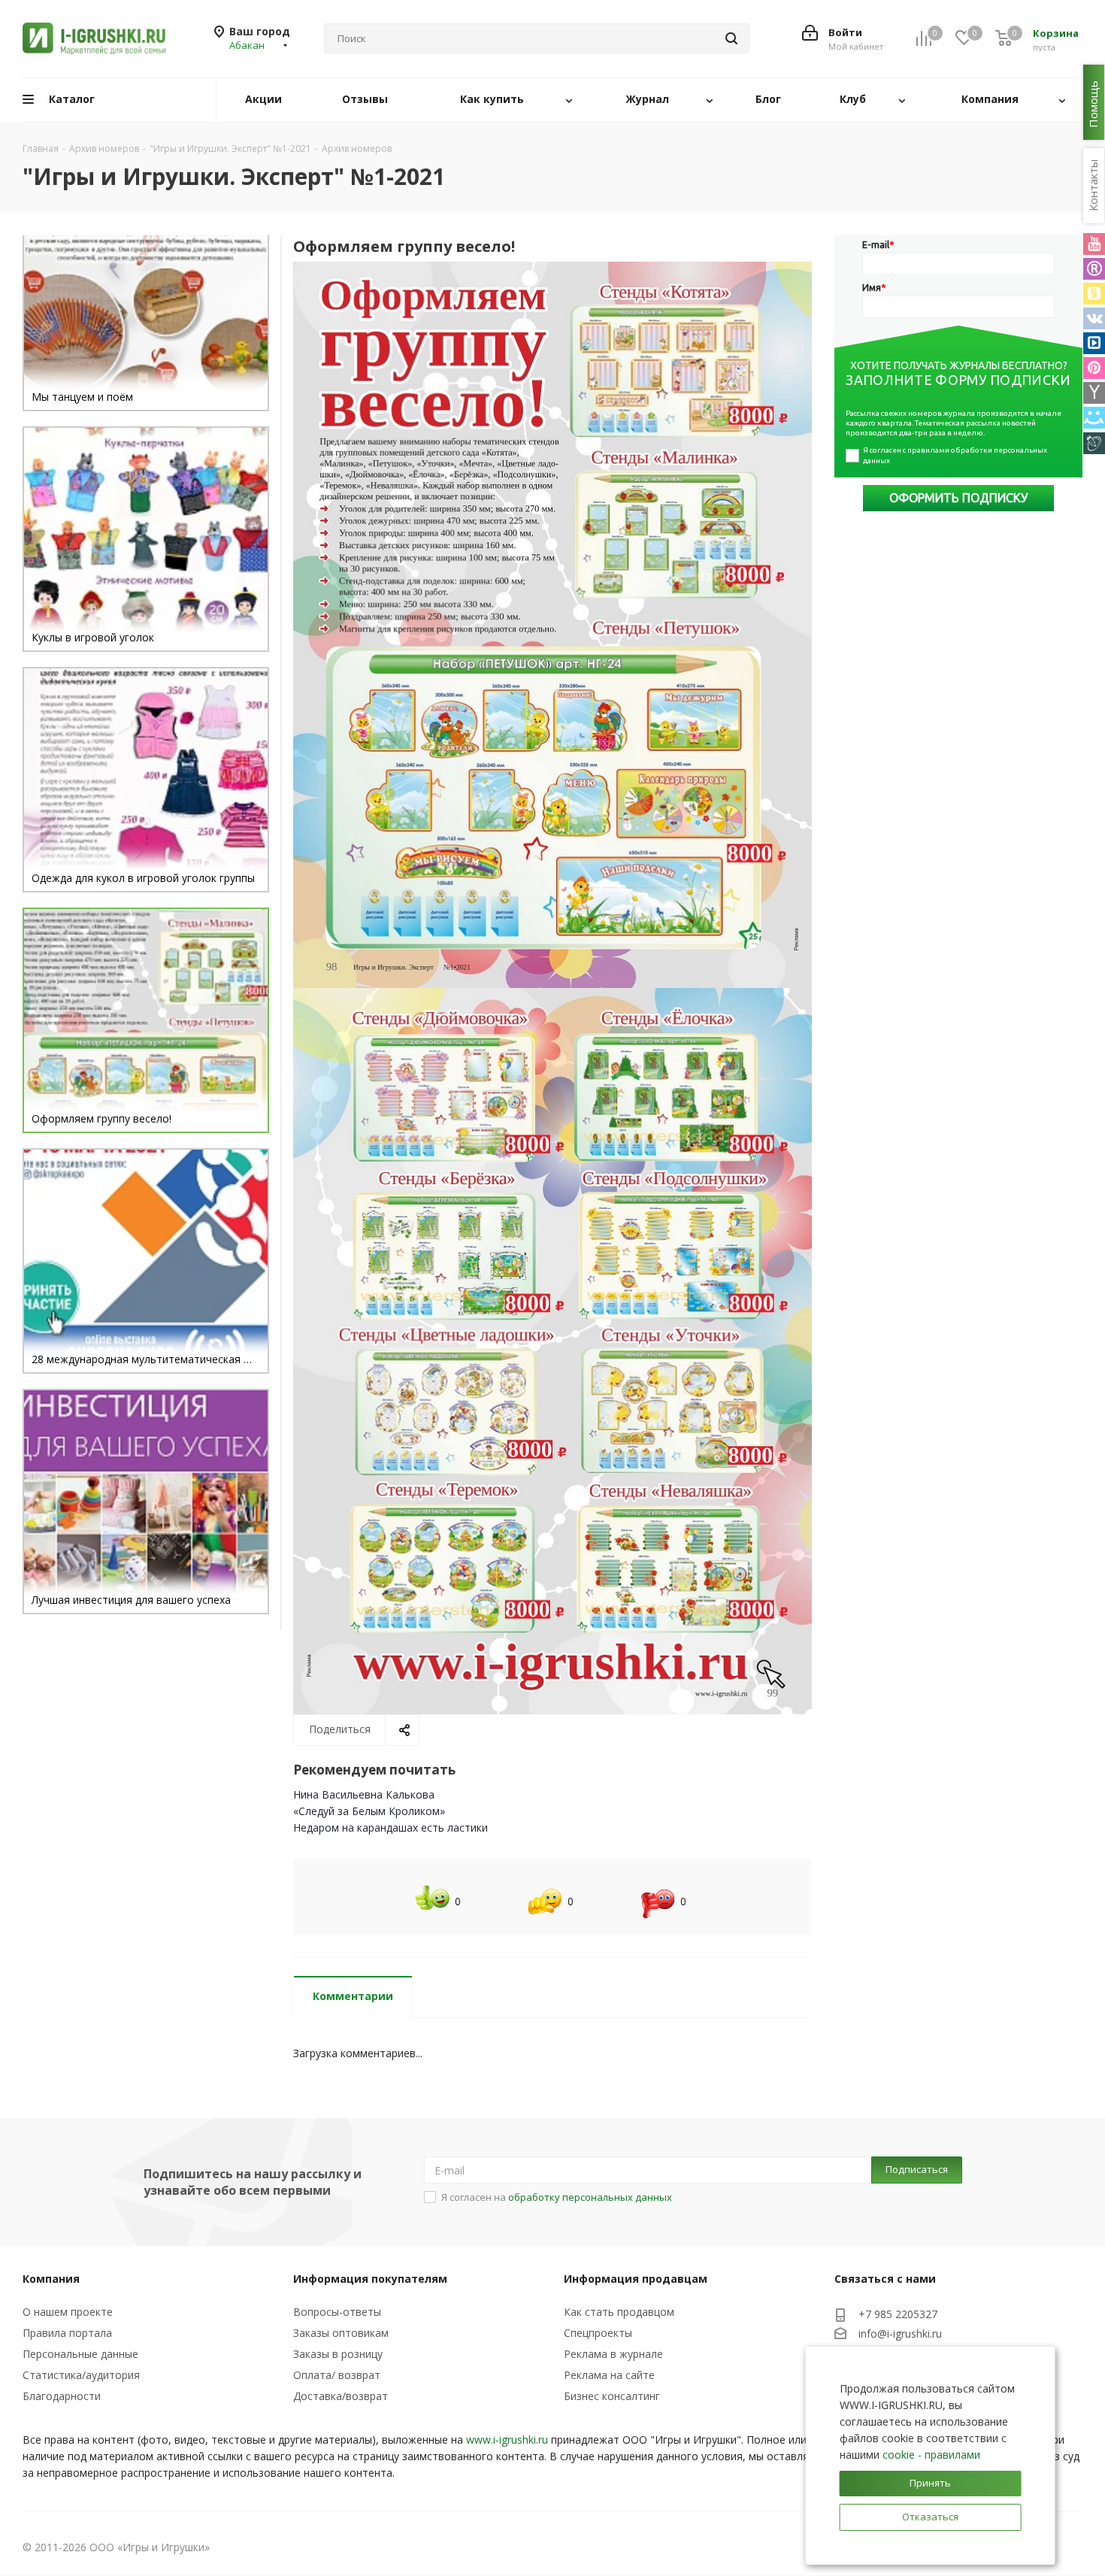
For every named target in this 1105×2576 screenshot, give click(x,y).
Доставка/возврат (341, 2396)
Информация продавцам (636, 2279)
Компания (51, 2279)
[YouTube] (1094, 244)
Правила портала (67, 2333)
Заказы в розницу (338, 2354)
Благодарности (62, 2396)
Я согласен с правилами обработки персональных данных (956, 455)
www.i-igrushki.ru (507, 2440)
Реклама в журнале (613, 2354)
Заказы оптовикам (341, 2333)
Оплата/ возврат (337, 2375)
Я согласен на (557, 2197)
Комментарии (353, 1996)
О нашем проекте (68, 2312)
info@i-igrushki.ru (900, 2334)
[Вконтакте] (1094, 318)
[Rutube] (1094, 269)
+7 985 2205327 (898, 2314)
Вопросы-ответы (337, 2312)
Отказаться (930, 2517)
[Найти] (731, 38)
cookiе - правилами (931, 2455)
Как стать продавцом (619, 2312)
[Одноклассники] (1094, 294)
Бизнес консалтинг (612, 2396)
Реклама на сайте (609, 2375)
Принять (930, 2483)
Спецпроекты (598, 2333)
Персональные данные (80, 2354)
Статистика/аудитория (81, 2375)
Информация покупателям (370, 2279)
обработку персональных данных (590, 2197)
